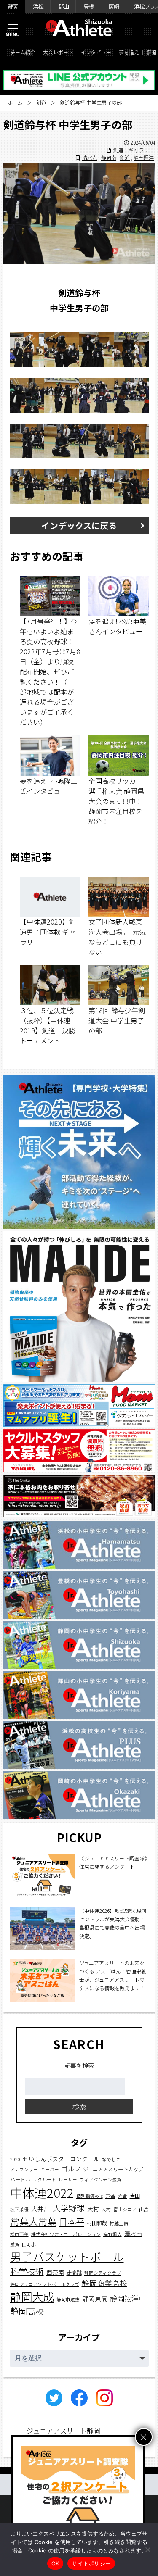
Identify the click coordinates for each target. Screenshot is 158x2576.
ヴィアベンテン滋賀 (100, 2180)
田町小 (29, 2244)
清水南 (133, 2234)
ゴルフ (71, 2168)
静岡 (13, 6)
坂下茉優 (19, 2209)
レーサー (68, 2180)
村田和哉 (97, 2223)
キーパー (50, 2169)
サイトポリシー (91, 2563)
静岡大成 (32, 2297)
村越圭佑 (119, 2223)
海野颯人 (112, 2234)
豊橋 (88, 6)
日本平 (72, 2221)
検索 (79, 2107)
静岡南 (109, 157)
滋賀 (15, 2244)
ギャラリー (141, 150)
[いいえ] (147, 2550)
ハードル (20, 2179)
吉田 (135, 2196)
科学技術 (27, 2271)
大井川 (41, 2209)
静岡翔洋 (144, 157)
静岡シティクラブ (103, 2273)
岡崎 (114, 6)
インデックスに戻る (79, 525)
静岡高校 (27, 2311)
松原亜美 (19, 2234)
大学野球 (69, 2208)
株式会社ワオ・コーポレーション (66, 2234)
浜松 (38, 6)
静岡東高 (95, 2298)
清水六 (90, 157)
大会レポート (58, 52)
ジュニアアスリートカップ (113, 2169)
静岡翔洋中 (128, 2298)
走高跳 (74, 2273)
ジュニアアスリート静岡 (63, 2431)
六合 (110, 2196)
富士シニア (125, 2209)
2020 (15, 2159)
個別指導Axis (90, 2196)
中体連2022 (42, 2192)
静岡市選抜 (68, 2299)
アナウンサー (24, 2169)
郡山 (63, 6)
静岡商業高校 (104, 2283)
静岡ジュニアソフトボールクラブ (45, 2284)
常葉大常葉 (33, 2221)
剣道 (41, 102)
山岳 (144, 2209)
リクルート (44, 2180)
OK (55, 2563)
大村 (93, 2209)
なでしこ (111, 2159)
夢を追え (129, 52)
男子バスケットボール (67, 2256)
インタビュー (96, 52)
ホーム (15, 102)
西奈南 (55, 2272)
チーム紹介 (23, 52)
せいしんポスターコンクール (61, 2159)
